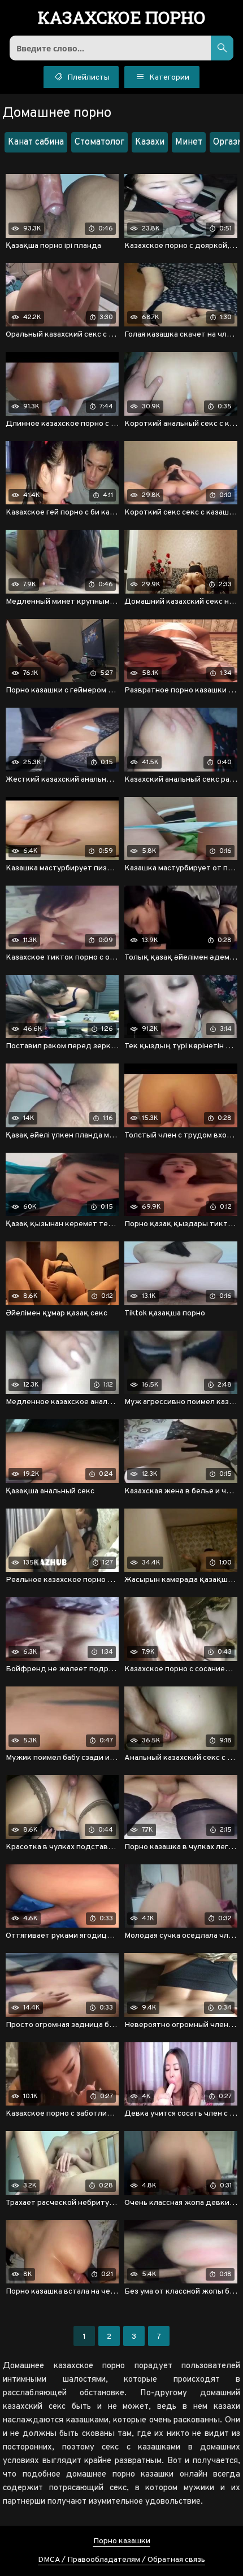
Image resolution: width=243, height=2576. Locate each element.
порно (122, 19)
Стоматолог (99, 142)
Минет (189, 142)
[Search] (222, 48)
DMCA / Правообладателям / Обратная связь (121, 2560)
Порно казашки (122, 2541)
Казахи (150, 142)
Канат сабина (36, 142)
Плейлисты (88, 78)
